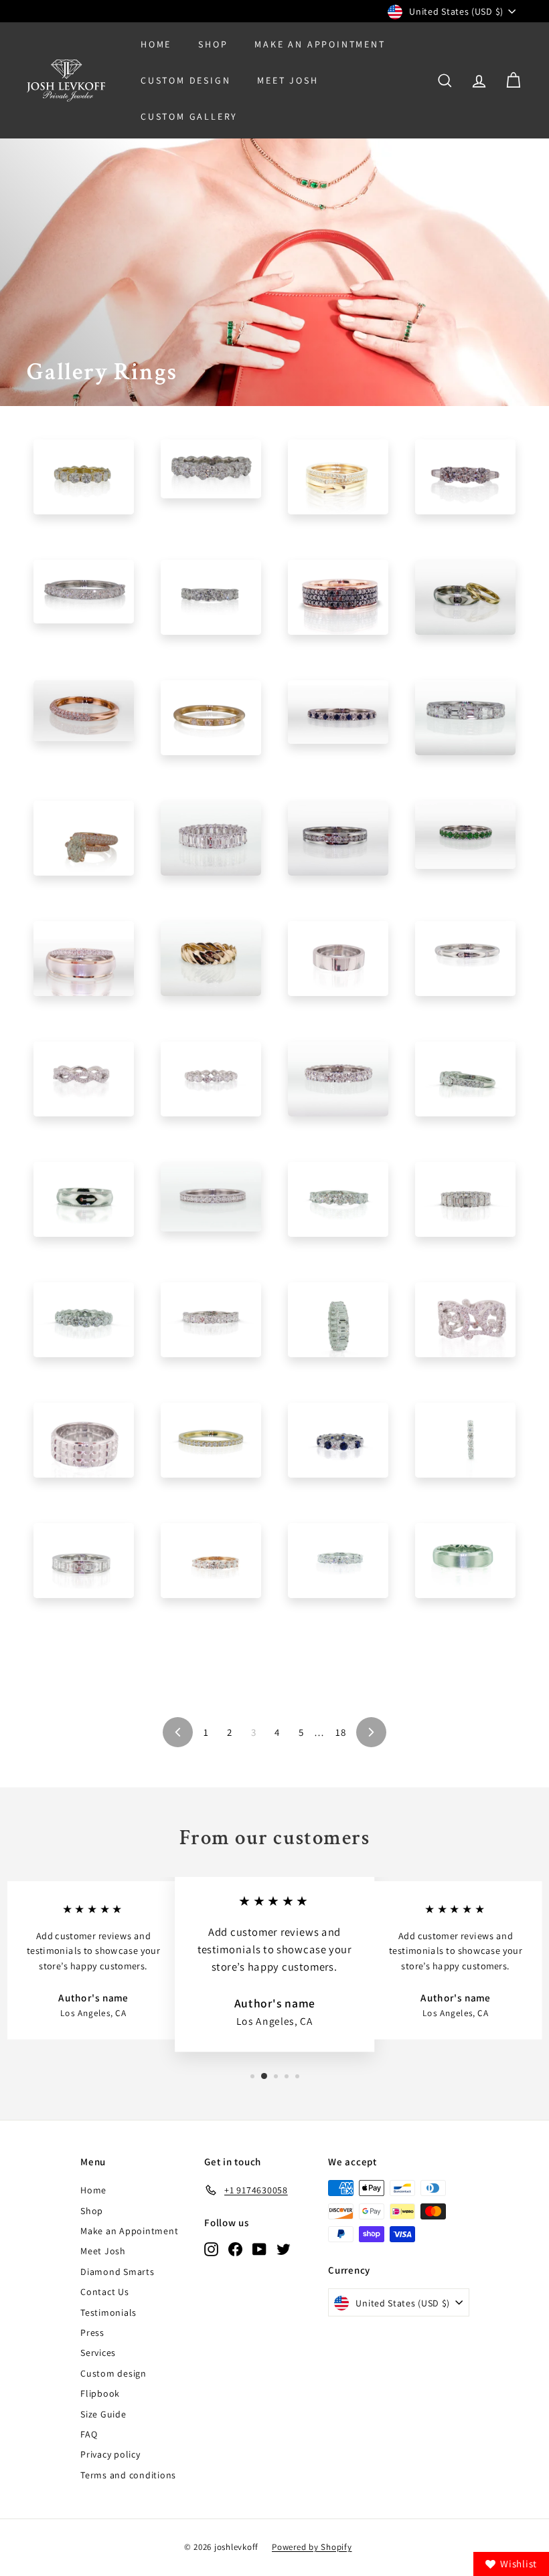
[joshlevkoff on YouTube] (259, 2249)
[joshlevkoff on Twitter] (284, 2249)
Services (98, 2353)
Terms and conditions (128, 2475)
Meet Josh (288, 80)
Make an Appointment (129, 2231)
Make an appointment (320, 44)
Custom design (113, 2373)
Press (92, 2333)
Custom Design (185, 80)
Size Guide (103, 2414)
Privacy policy (110, 2454)
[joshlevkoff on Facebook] (235, 2249)
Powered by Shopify (312, 2547)
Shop (213, 44)
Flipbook (100, 2393)
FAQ (89, 2434)
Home (156, 44)
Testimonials (108, 2312)
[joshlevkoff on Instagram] (211, 2249)
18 (341, 1732)
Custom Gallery (189, 116)
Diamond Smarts (117, 2272)
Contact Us (105, 2292)
